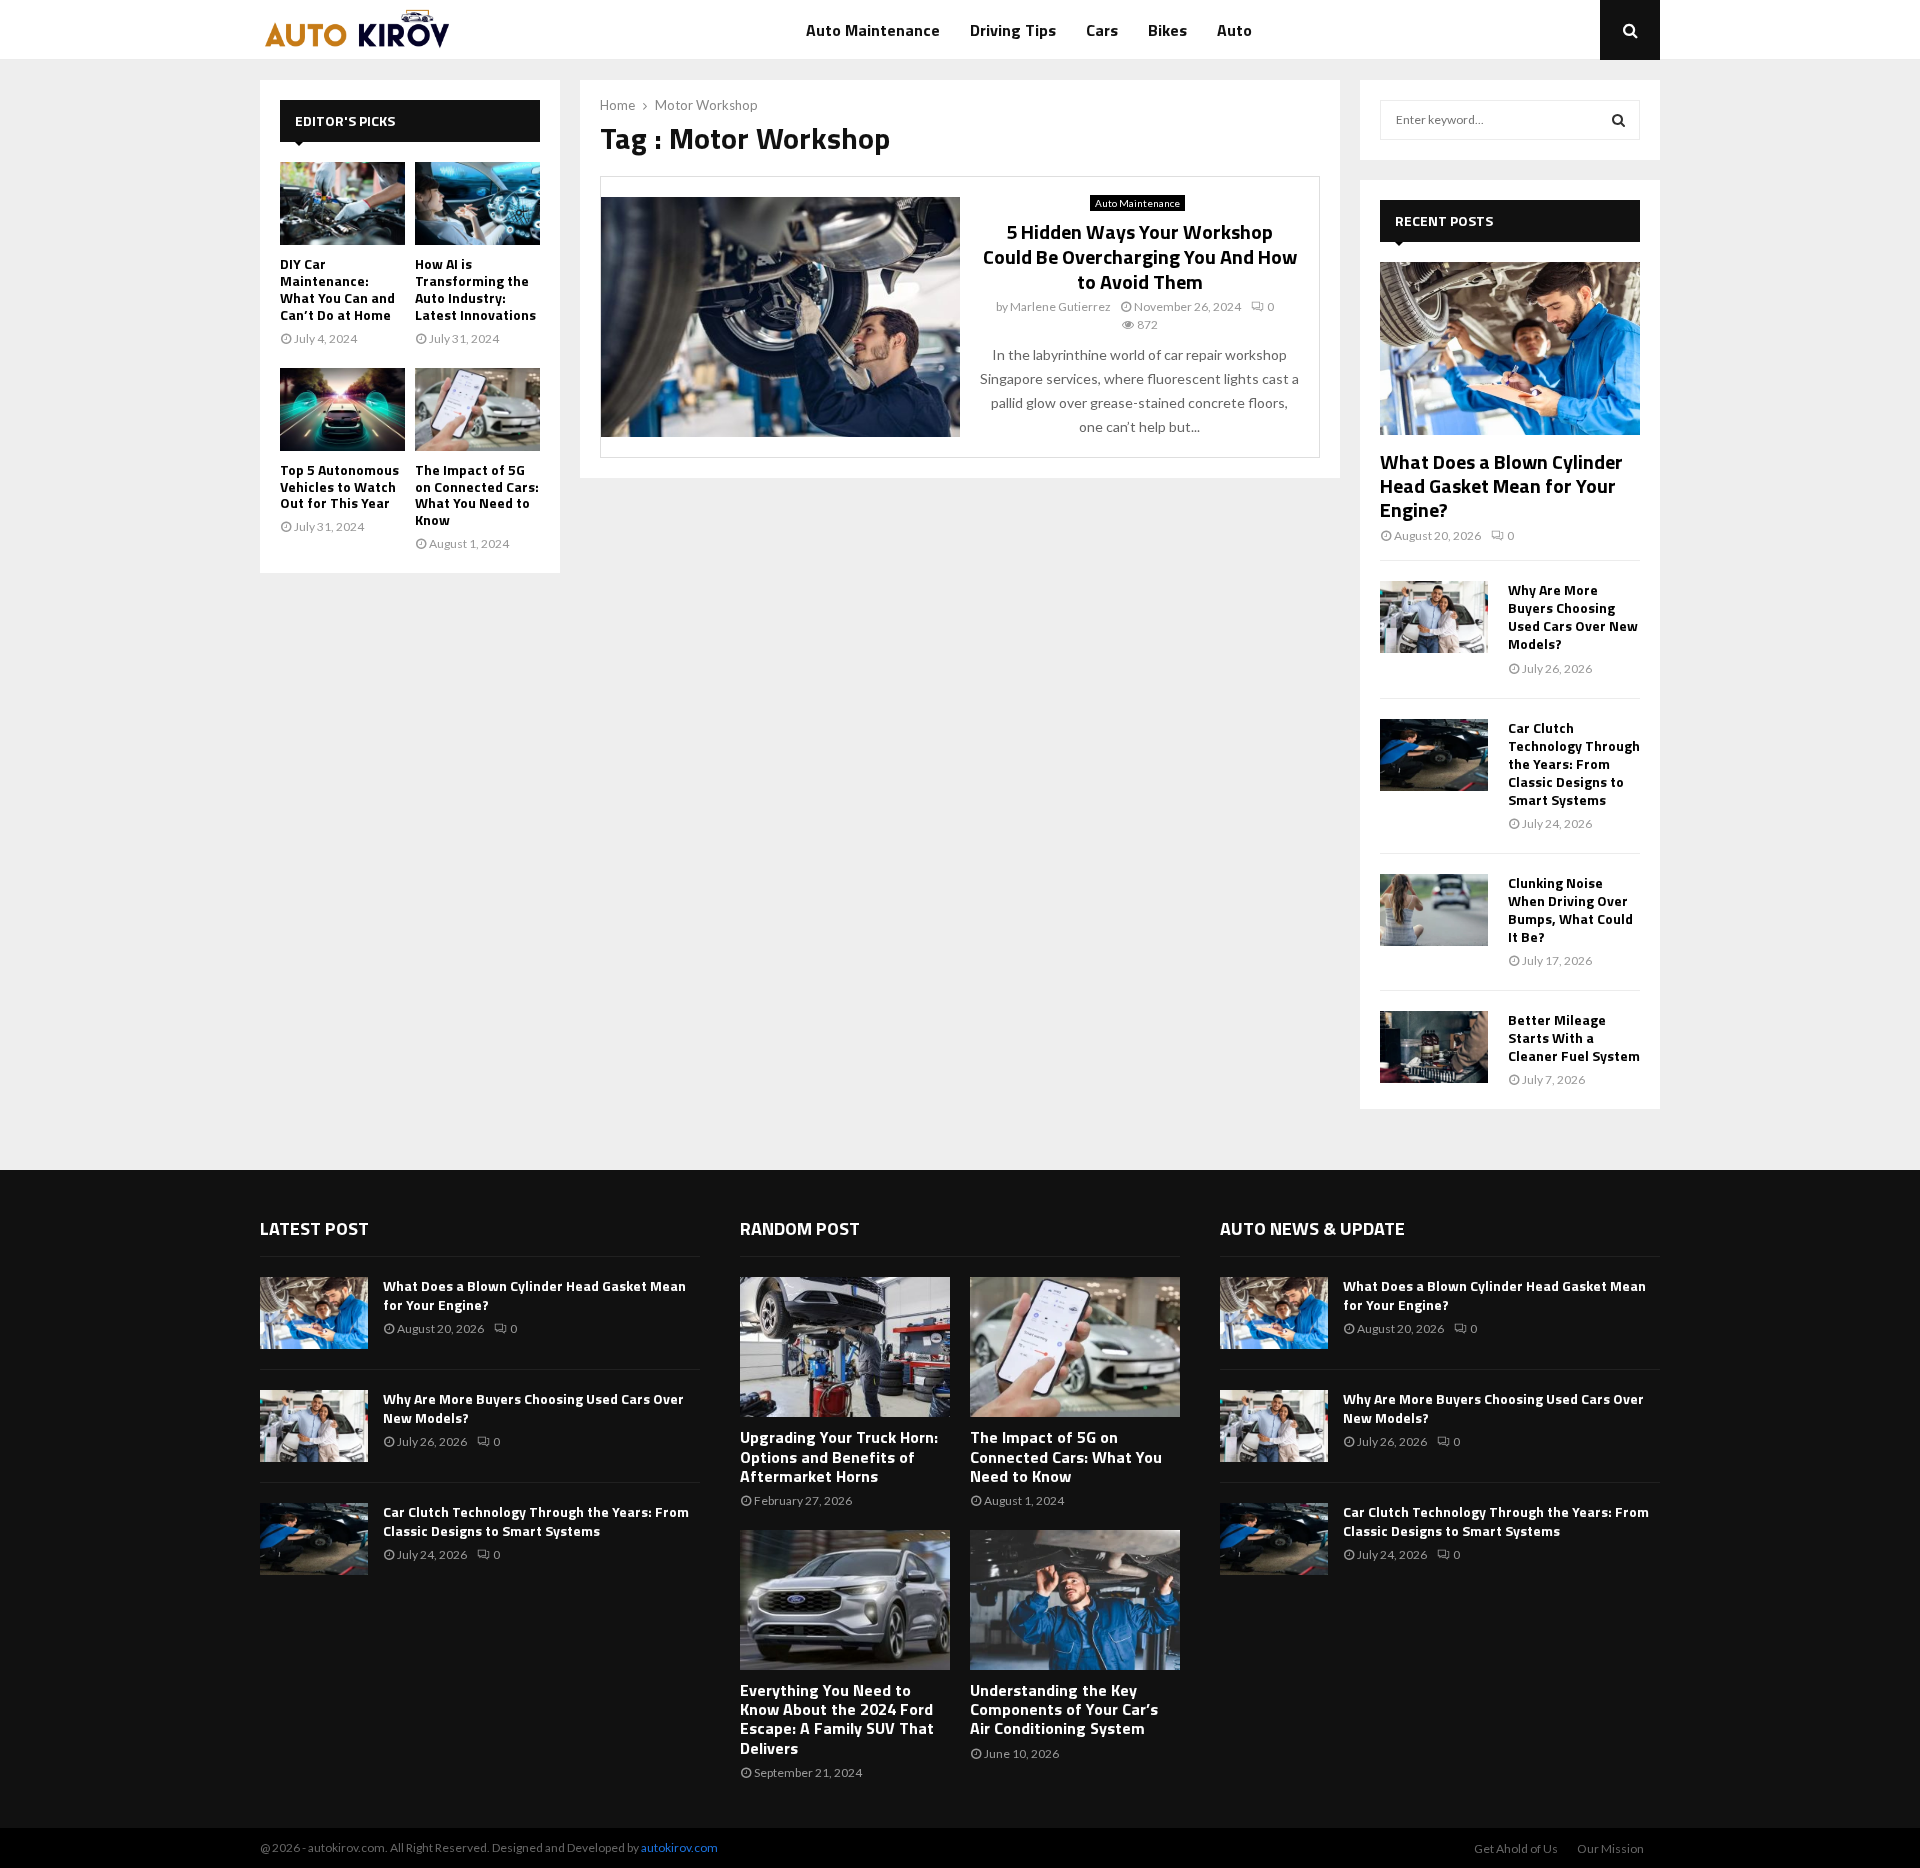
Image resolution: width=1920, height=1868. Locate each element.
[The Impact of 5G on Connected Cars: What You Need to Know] (477, 409)
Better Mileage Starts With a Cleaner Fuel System (1574, 1037)
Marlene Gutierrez (1060, 306)
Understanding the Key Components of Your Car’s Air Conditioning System (1064, 1709)
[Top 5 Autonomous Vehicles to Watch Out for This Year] (342, 409)
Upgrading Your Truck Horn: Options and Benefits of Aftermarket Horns (839, 1456)
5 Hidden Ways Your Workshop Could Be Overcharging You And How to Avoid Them (1140, 256)
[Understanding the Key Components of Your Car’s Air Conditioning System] (1075, 1600)
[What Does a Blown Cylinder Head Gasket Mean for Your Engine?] (1510, 348)
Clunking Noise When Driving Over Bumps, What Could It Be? (1570, 909)
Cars (1102, 30)
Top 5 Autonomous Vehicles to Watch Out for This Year (339, 486)
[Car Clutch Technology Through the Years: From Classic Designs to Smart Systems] (1434, 755)
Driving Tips (1013, 30)
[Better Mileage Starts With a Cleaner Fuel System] (1434, 1047)
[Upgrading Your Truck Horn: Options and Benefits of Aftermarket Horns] (845, 1347)
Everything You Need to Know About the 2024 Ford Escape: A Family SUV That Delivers (837, 1719)
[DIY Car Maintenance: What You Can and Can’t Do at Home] (342, 203)
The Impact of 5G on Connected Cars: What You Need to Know (477, 494)
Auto (1234, 30)
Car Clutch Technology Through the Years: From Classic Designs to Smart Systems (1574, 763)
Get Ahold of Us (1516, 1848)
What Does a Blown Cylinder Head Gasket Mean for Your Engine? (1501, 485)
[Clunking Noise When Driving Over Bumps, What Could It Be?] (1434, 910)
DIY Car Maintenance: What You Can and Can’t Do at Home (337, 288)
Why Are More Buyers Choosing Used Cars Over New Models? (1573, 616)
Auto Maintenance (873, 30)
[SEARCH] (1618, 120)
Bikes (1167, 30)
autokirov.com (679, 1847)
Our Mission (1610, 1848)
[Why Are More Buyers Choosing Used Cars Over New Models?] (1434, 617)
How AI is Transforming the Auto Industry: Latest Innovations (475, 288)
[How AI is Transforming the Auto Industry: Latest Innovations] (477, 203)
